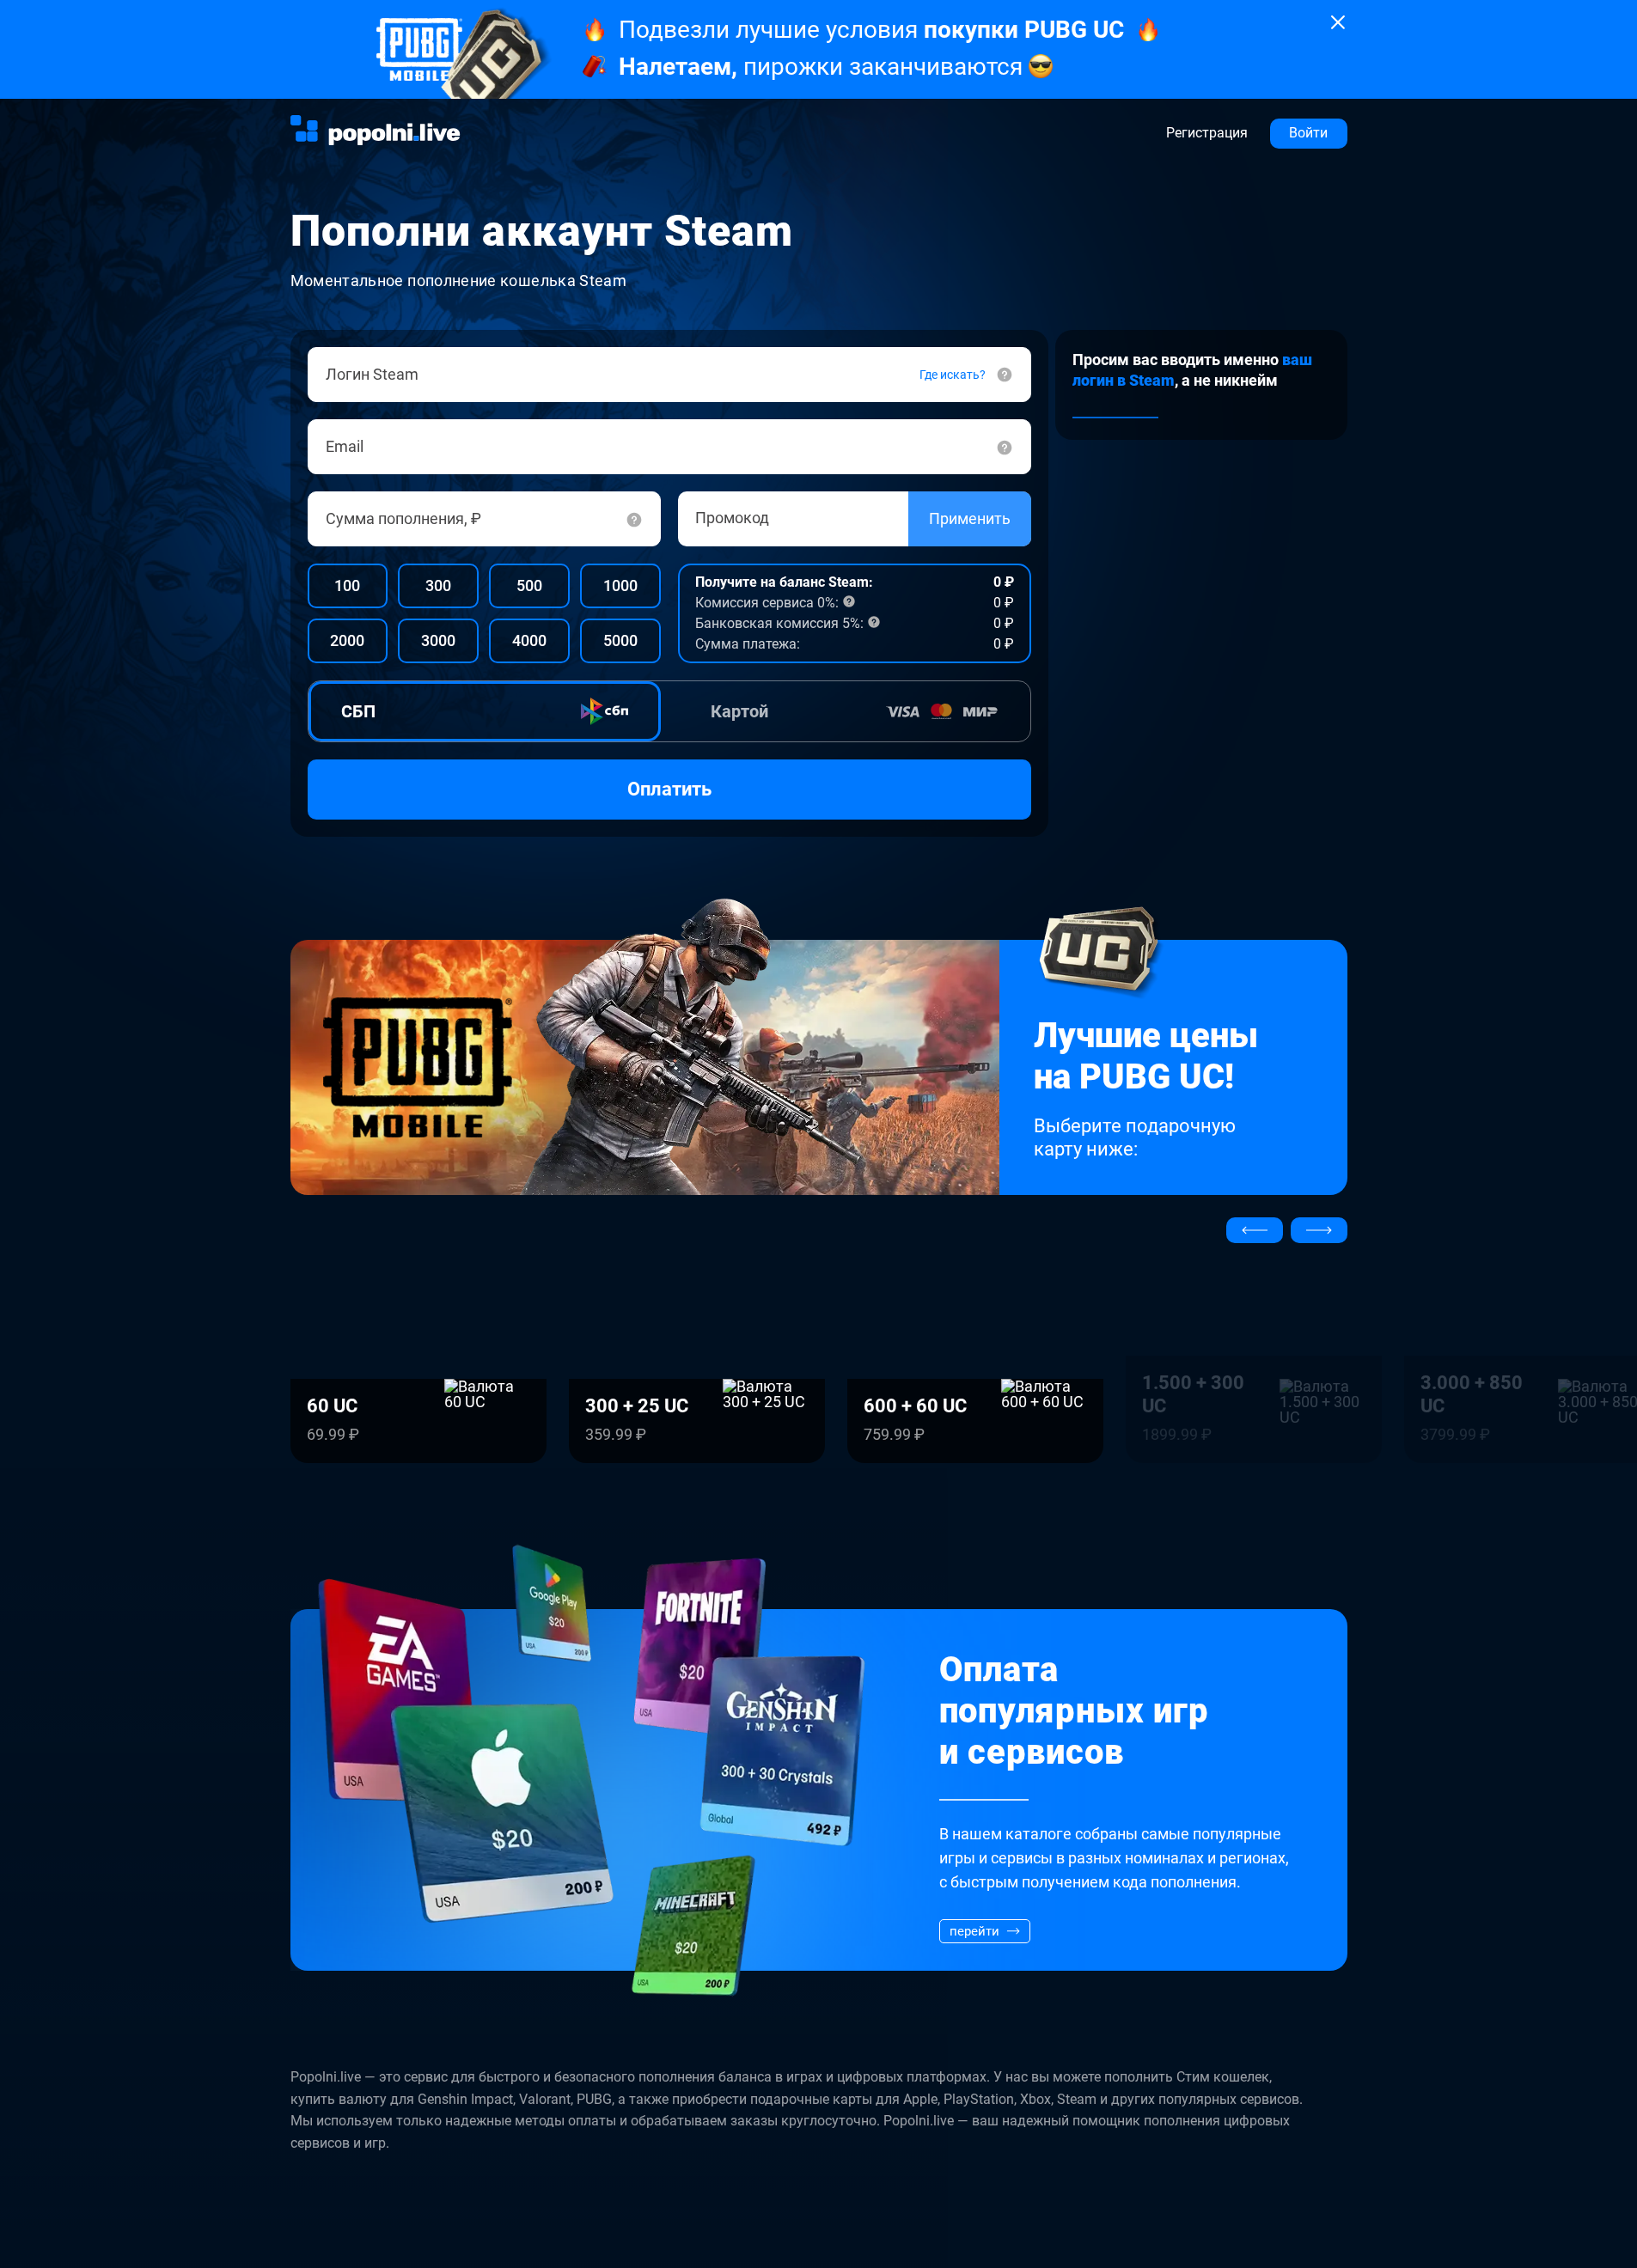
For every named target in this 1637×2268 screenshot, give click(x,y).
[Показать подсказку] (634, 519)
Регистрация (1207, 133)
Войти (1308, 133)
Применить (970, 518)
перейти (974, 1931)
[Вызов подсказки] (1005, 447)
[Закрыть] (1338, 22)
